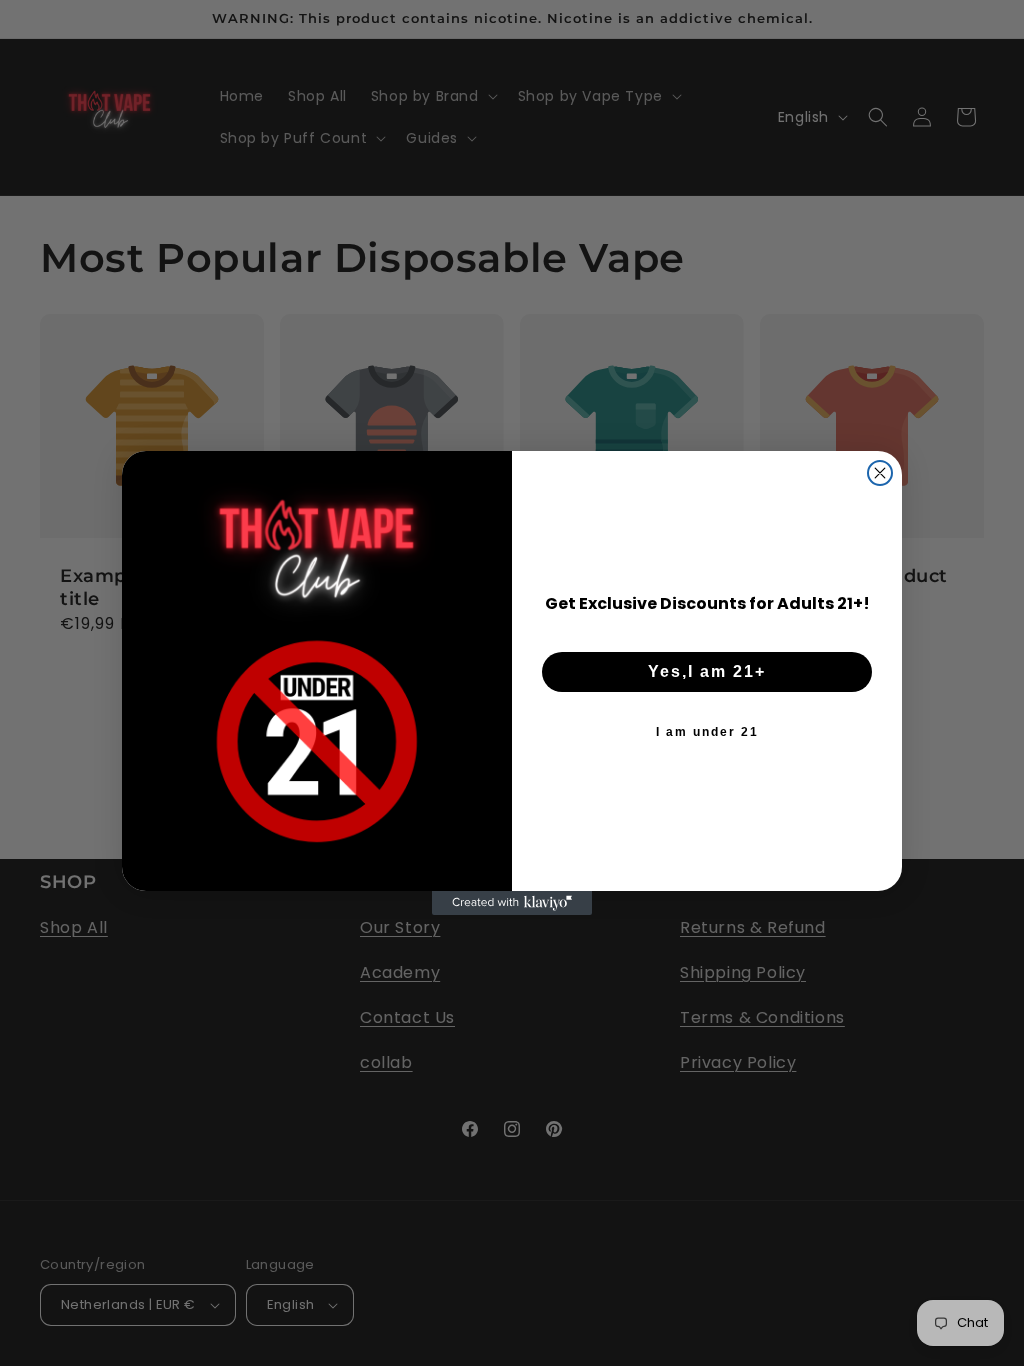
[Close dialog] (880, 473)
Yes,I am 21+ (707, 671)
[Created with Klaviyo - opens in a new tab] (512, 903)
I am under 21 (707, 732)
